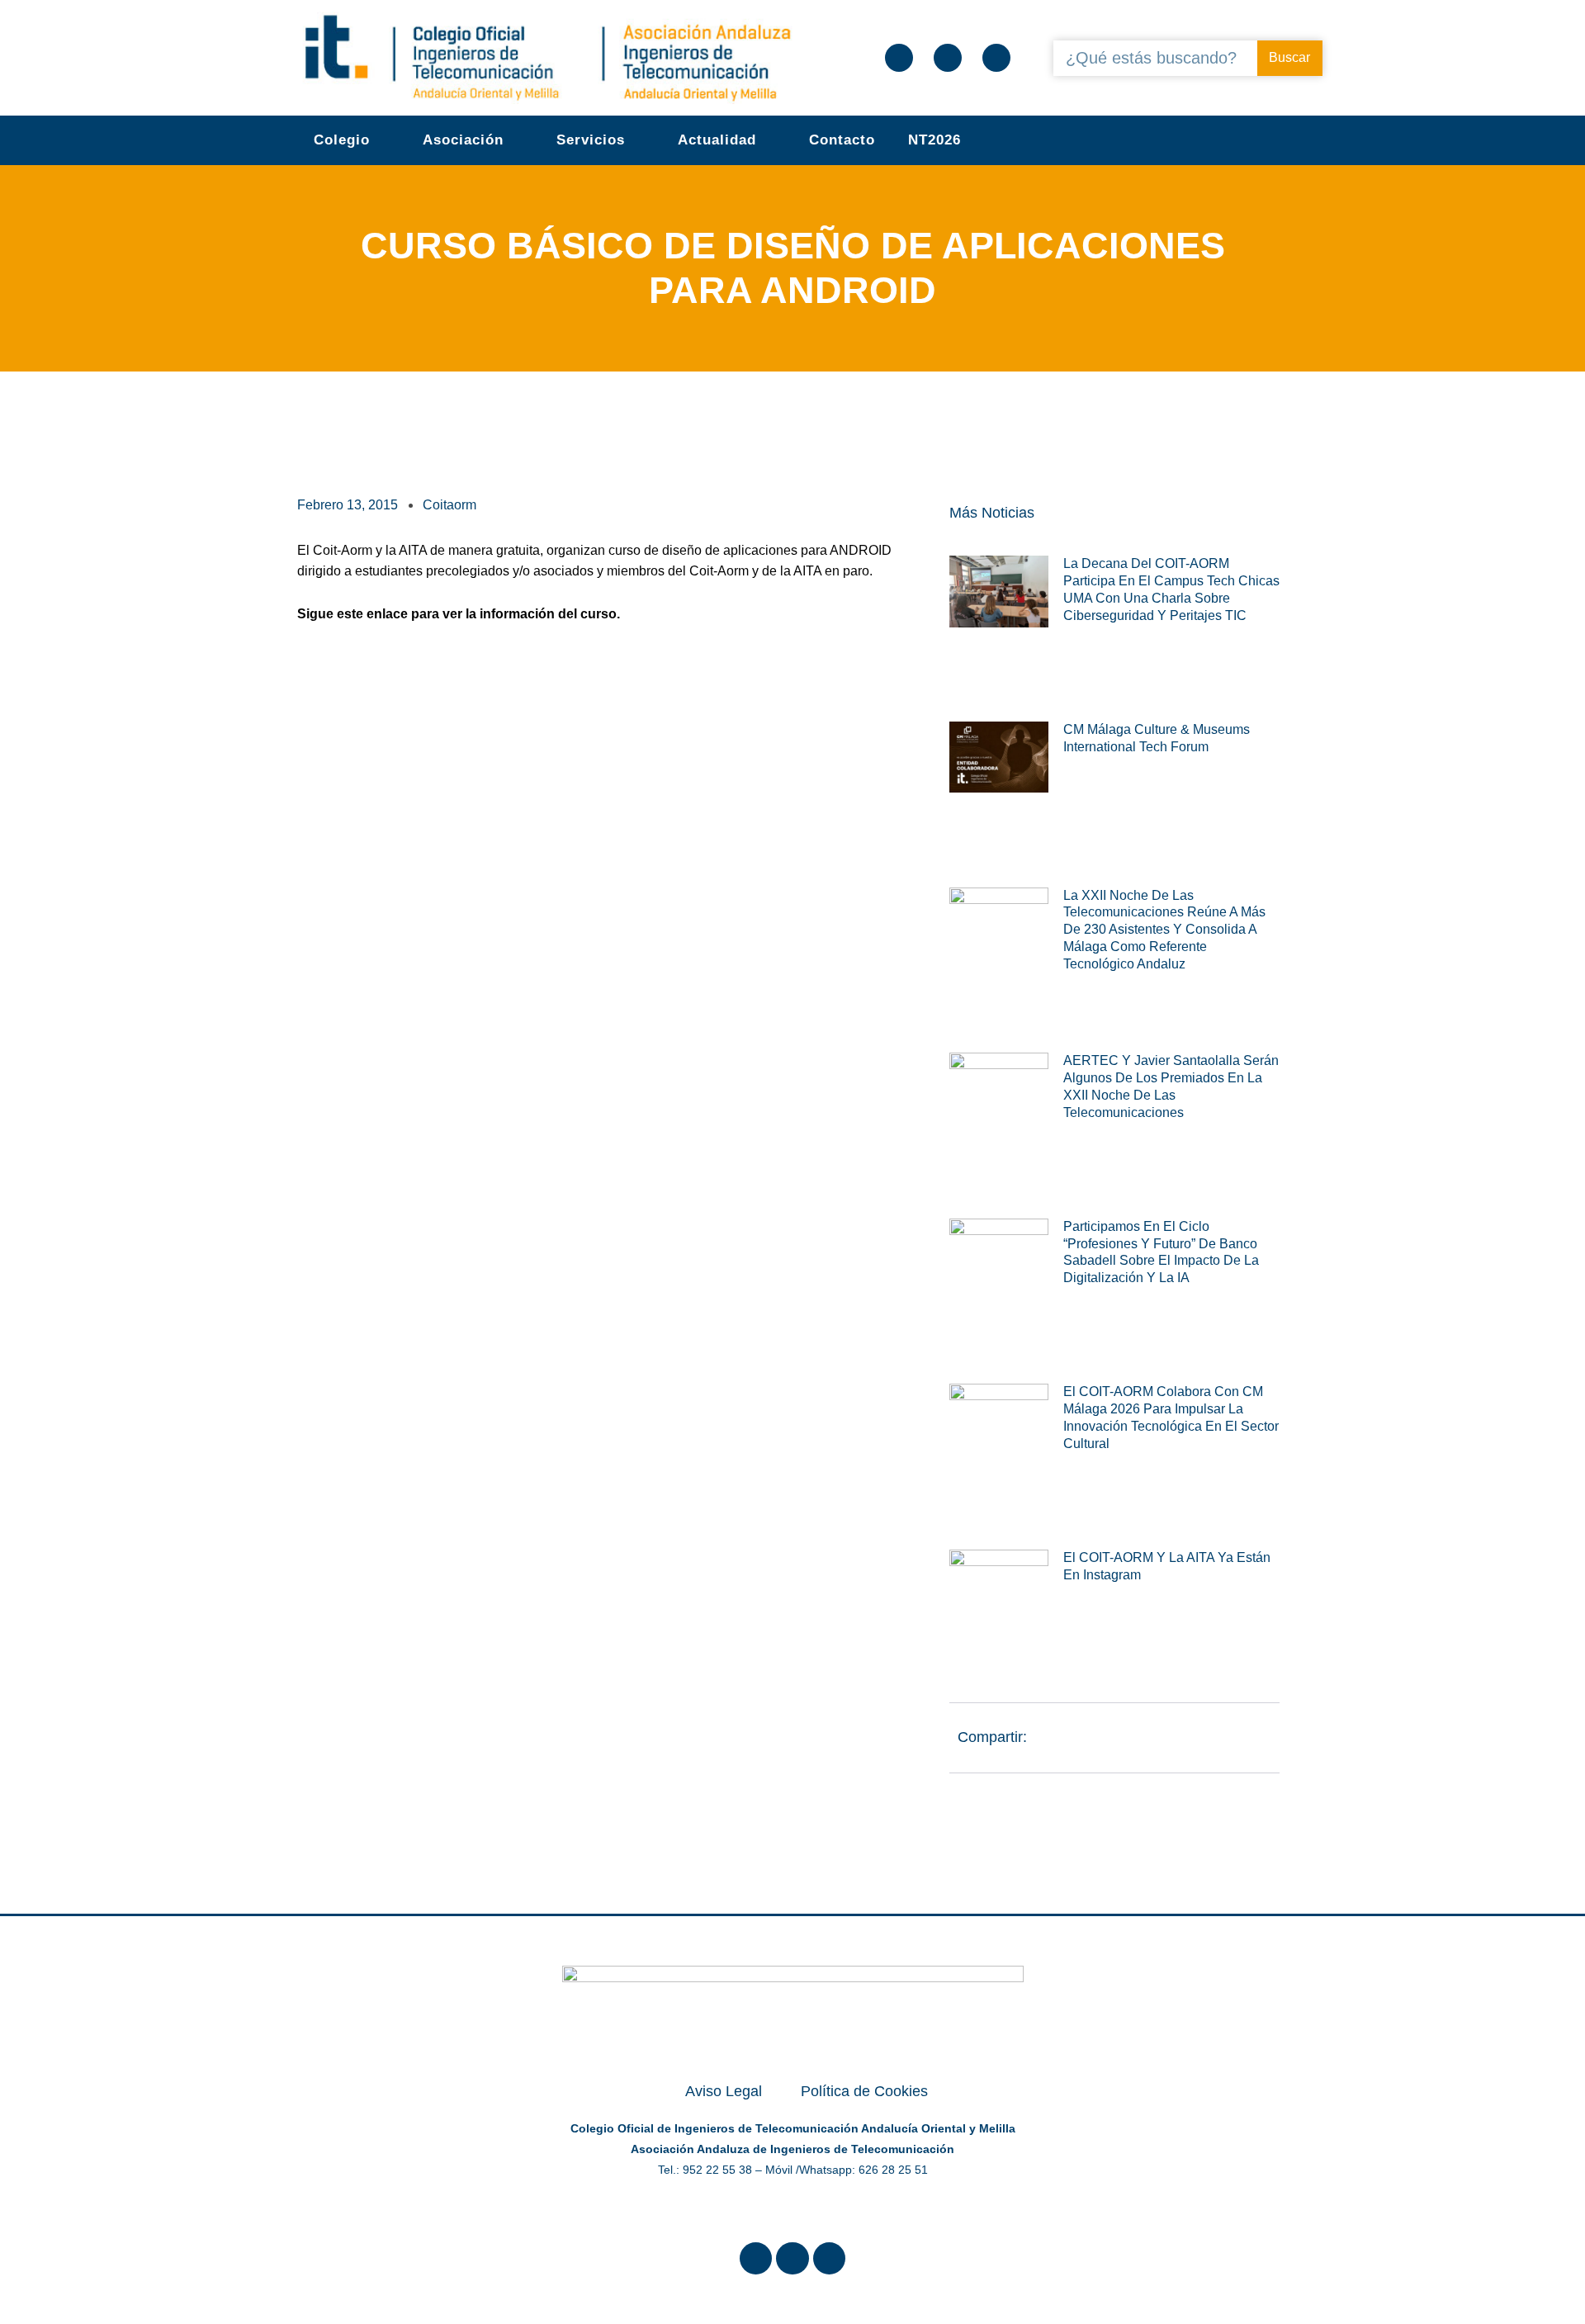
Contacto (842, 140)
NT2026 (934, 140)
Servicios (591, 140)
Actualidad (717, 140)
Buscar (1289, 57)
